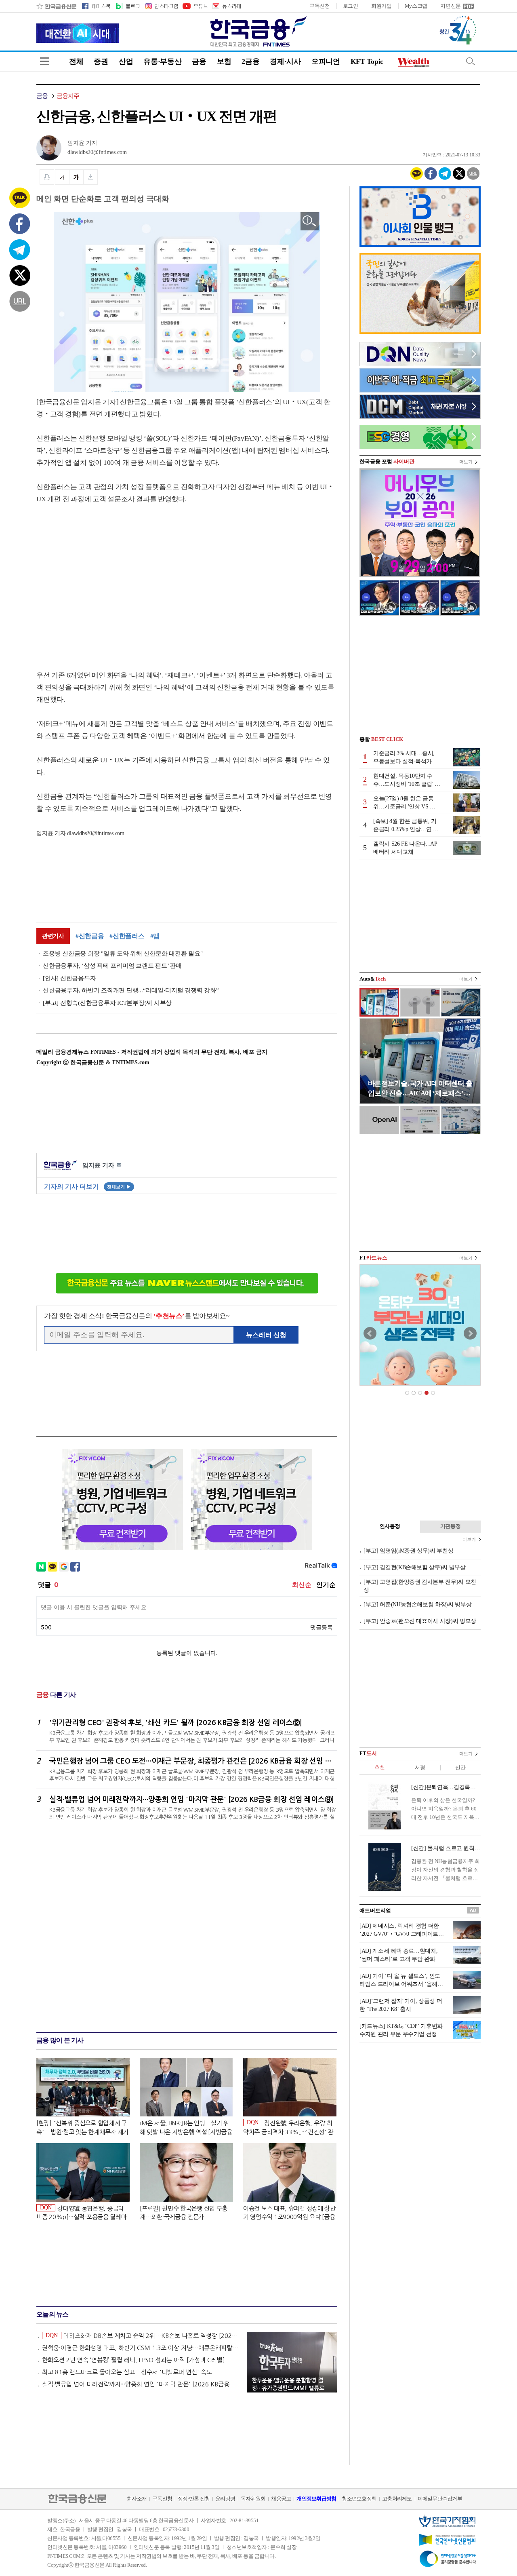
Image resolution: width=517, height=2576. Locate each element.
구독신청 (320, 6)
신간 (460, 1767)
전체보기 (119, 1187)
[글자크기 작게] (62, 177)
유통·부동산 (162, 61)
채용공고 (281, 2499)
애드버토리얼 (375, 1910)
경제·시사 (285, 61)
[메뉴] (45, 61)
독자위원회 (253, 2499)
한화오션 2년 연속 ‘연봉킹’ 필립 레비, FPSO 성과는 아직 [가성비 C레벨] (133, 2360)
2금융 (250, 61)
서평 (420, 1767)
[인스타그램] (161, 6)
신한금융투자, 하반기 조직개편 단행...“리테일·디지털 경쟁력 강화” (131, 990)
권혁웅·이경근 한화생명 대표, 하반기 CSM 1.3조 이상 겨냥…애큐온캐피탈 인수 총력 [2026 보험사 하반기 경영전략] (141, 2348)
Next (470, 1333)
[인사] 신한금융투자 (69, 978)
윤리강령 (225, 2499)
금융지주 (68, 96)
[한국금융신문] (56, 6)
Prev (370, 1333)
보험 (224, 61)
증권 (101, 61)
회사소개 (137, 2499)
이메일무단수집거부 (440, 2499)
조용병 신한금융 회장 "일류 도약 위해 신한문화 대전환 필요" (123, 954)
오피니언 (326, 61)
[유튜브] (195, 6)
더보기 (466, 462)
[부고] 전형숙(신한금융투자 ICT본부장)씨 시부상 (107, 1003)
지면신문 (451, 6)
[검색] (471, 61)
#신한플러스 (127, 936)
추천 (379, 1767)
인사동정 (390, 1526)
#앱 (155, 936)
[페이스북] (96, 6)
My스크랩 (416, 6)
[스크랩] (91, 177)
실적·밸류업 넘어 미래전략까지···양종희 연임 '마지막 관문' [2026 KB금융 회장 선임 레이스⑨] (141, 2384)
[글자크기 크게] (76, 177)
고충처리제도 (397, 2499)
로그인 (351, 6)
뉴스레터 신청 (266, 1335)
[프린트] (47, 177)
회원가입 (381, 6)
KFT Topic (367, 61)
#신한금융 (90, 936)
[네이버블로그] (127, 6)
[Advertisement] (104, 579)
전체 (76, 61)
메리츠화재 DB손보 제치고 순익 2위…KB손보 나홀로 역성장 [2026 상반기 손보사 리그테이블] (142, 2335)
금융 (199, 61)
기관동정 (451, 1526)
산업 (126, 61)
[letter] (226, 6)
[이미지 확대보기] (310, 221)
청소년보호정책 (359, 2499)
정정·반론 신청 (194, 2499)
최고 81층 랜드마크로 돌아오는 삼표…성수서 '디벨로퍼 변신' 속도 (127, 2372)
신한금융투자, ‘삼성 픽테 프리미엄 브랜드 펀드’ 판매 (112, 966)
